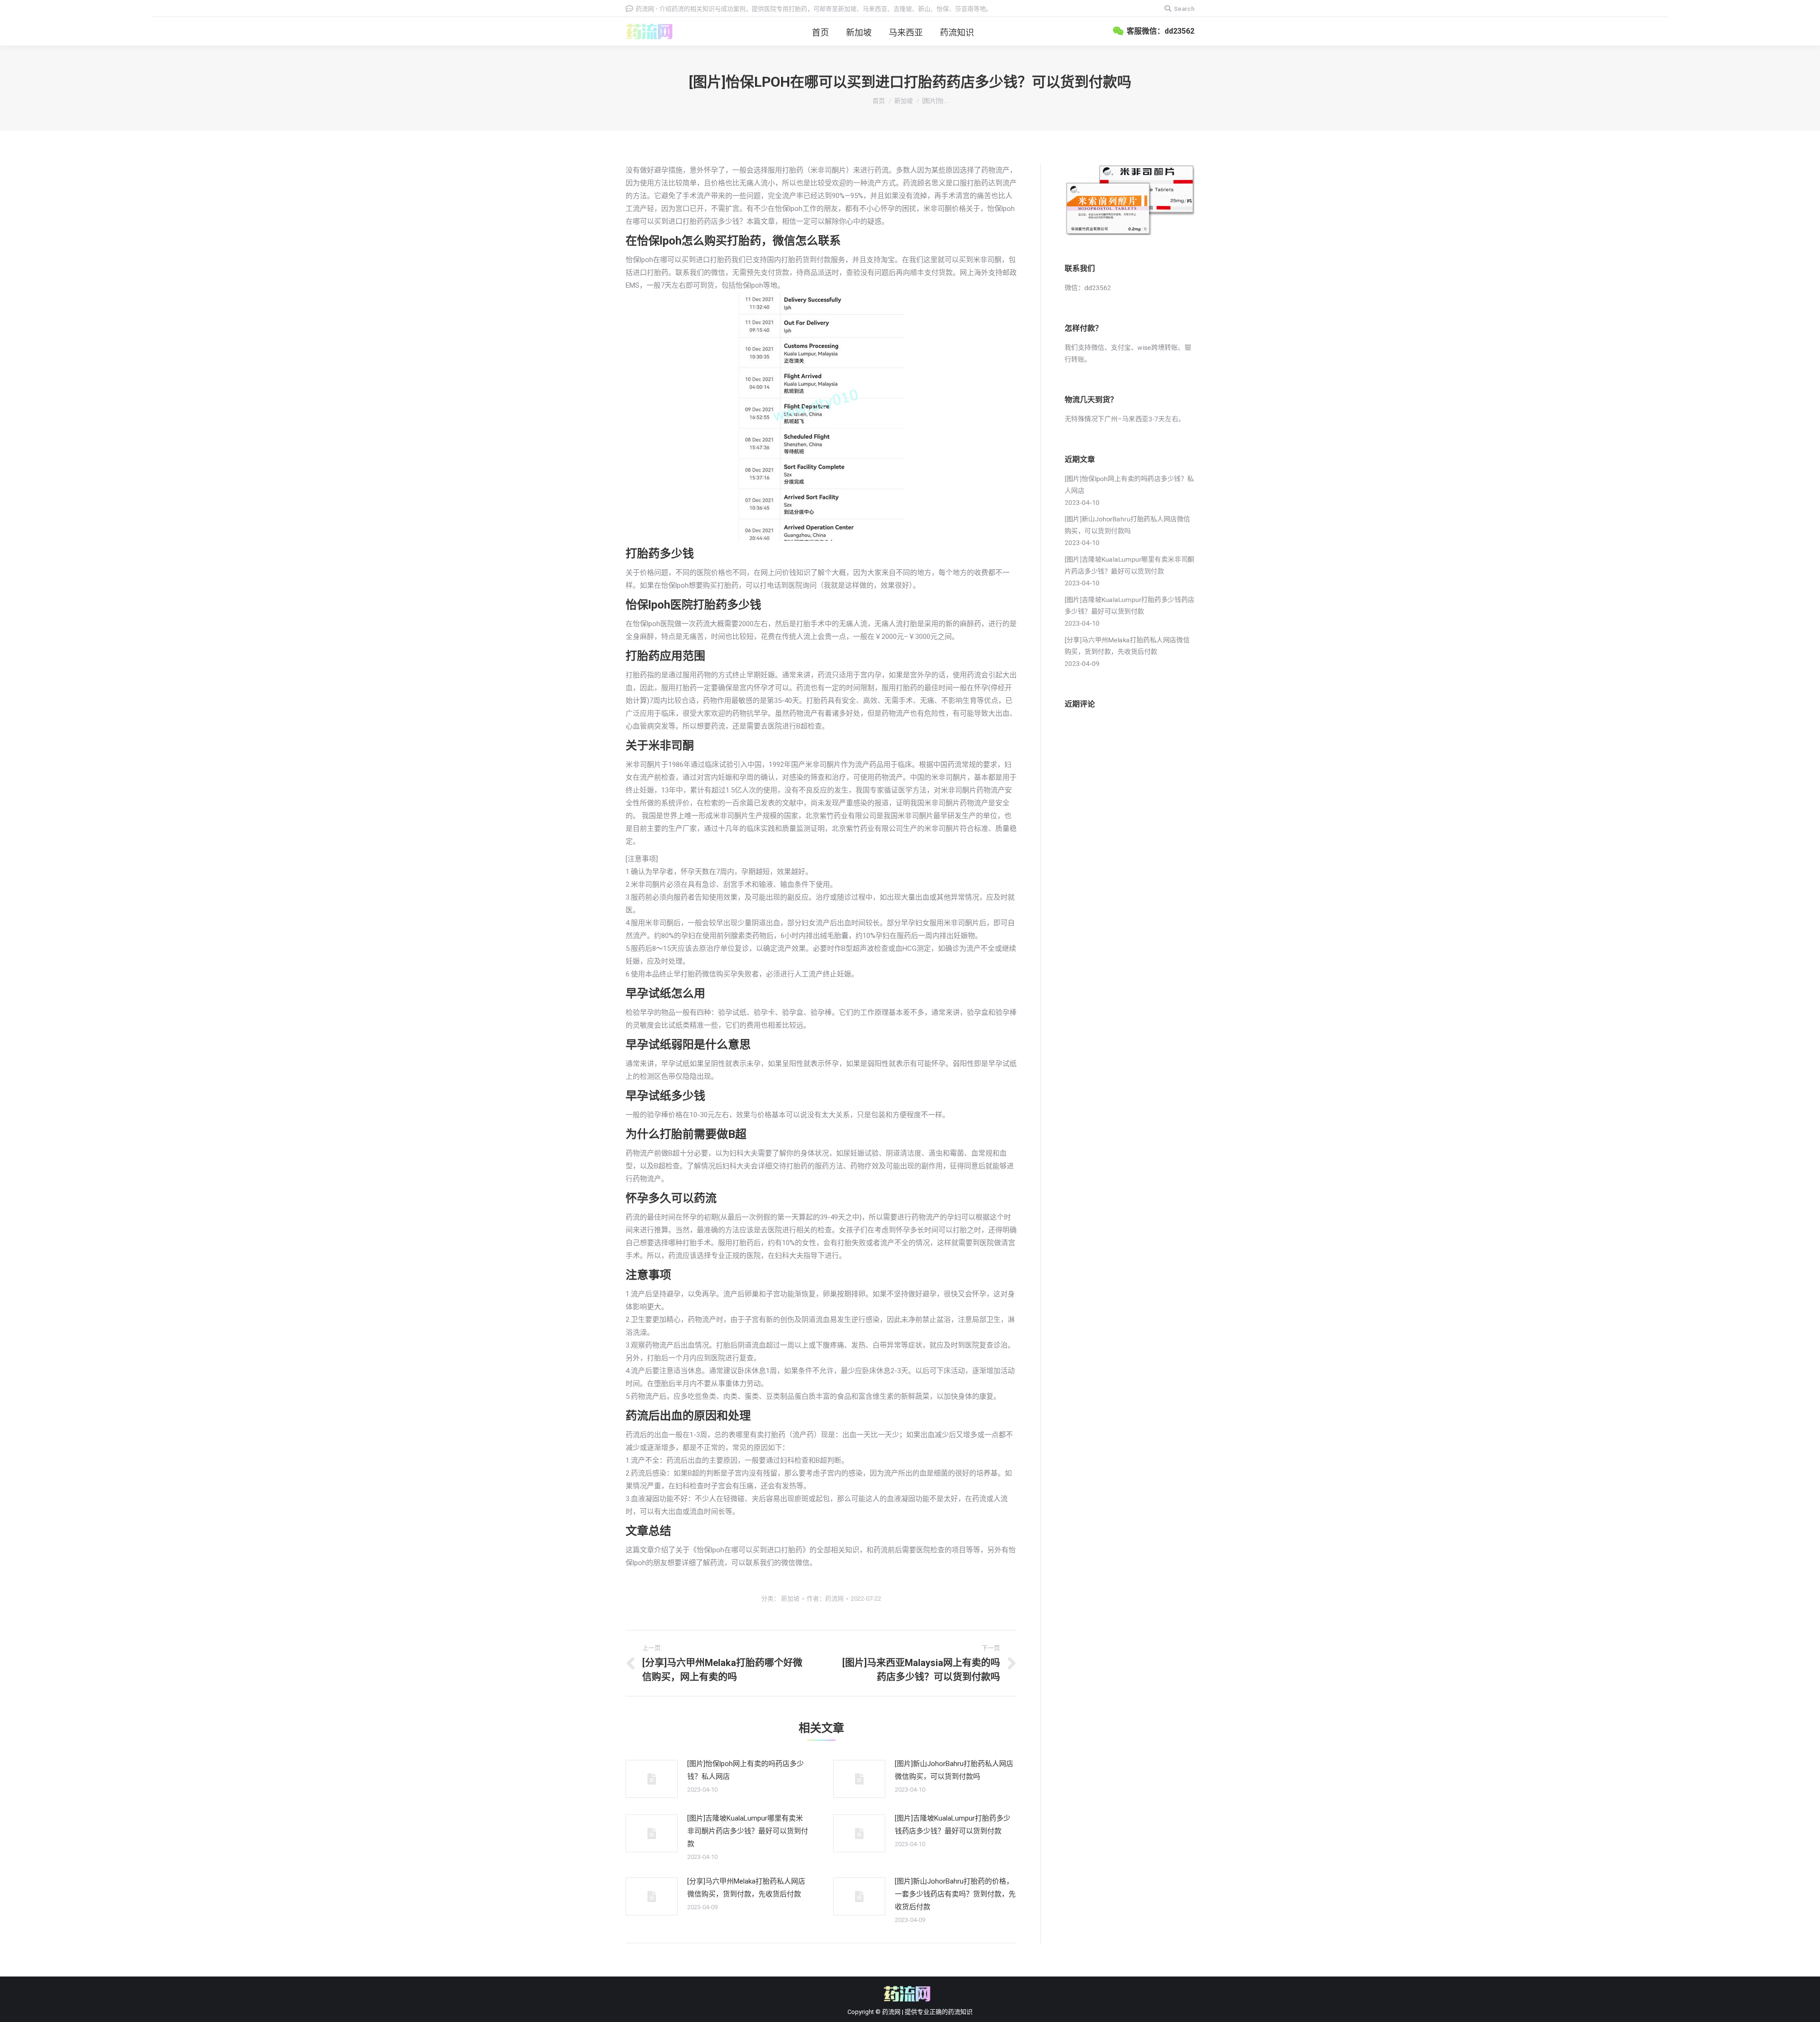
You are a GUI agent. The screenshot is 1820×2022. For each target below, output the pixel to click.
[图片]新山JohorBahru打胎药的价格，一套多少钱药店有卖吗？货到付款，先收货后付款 (955, 1894)
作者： (825, 1598)
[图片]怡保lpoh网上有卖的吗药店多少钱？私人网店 (746, 1770)
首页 (879, 101)
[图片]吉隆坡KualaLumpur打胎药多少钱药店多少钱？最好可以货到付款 (953, 1825)
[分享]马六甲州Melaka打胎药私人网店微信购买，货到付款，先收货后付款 (746, 1888)
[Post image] (652, 1779)
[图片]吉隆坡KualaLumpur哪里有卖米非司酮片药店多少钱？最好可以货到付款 (748, 1831)
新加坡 (904, 101)
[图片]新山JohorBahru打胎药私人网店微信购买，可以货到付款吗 (954, 1770)
